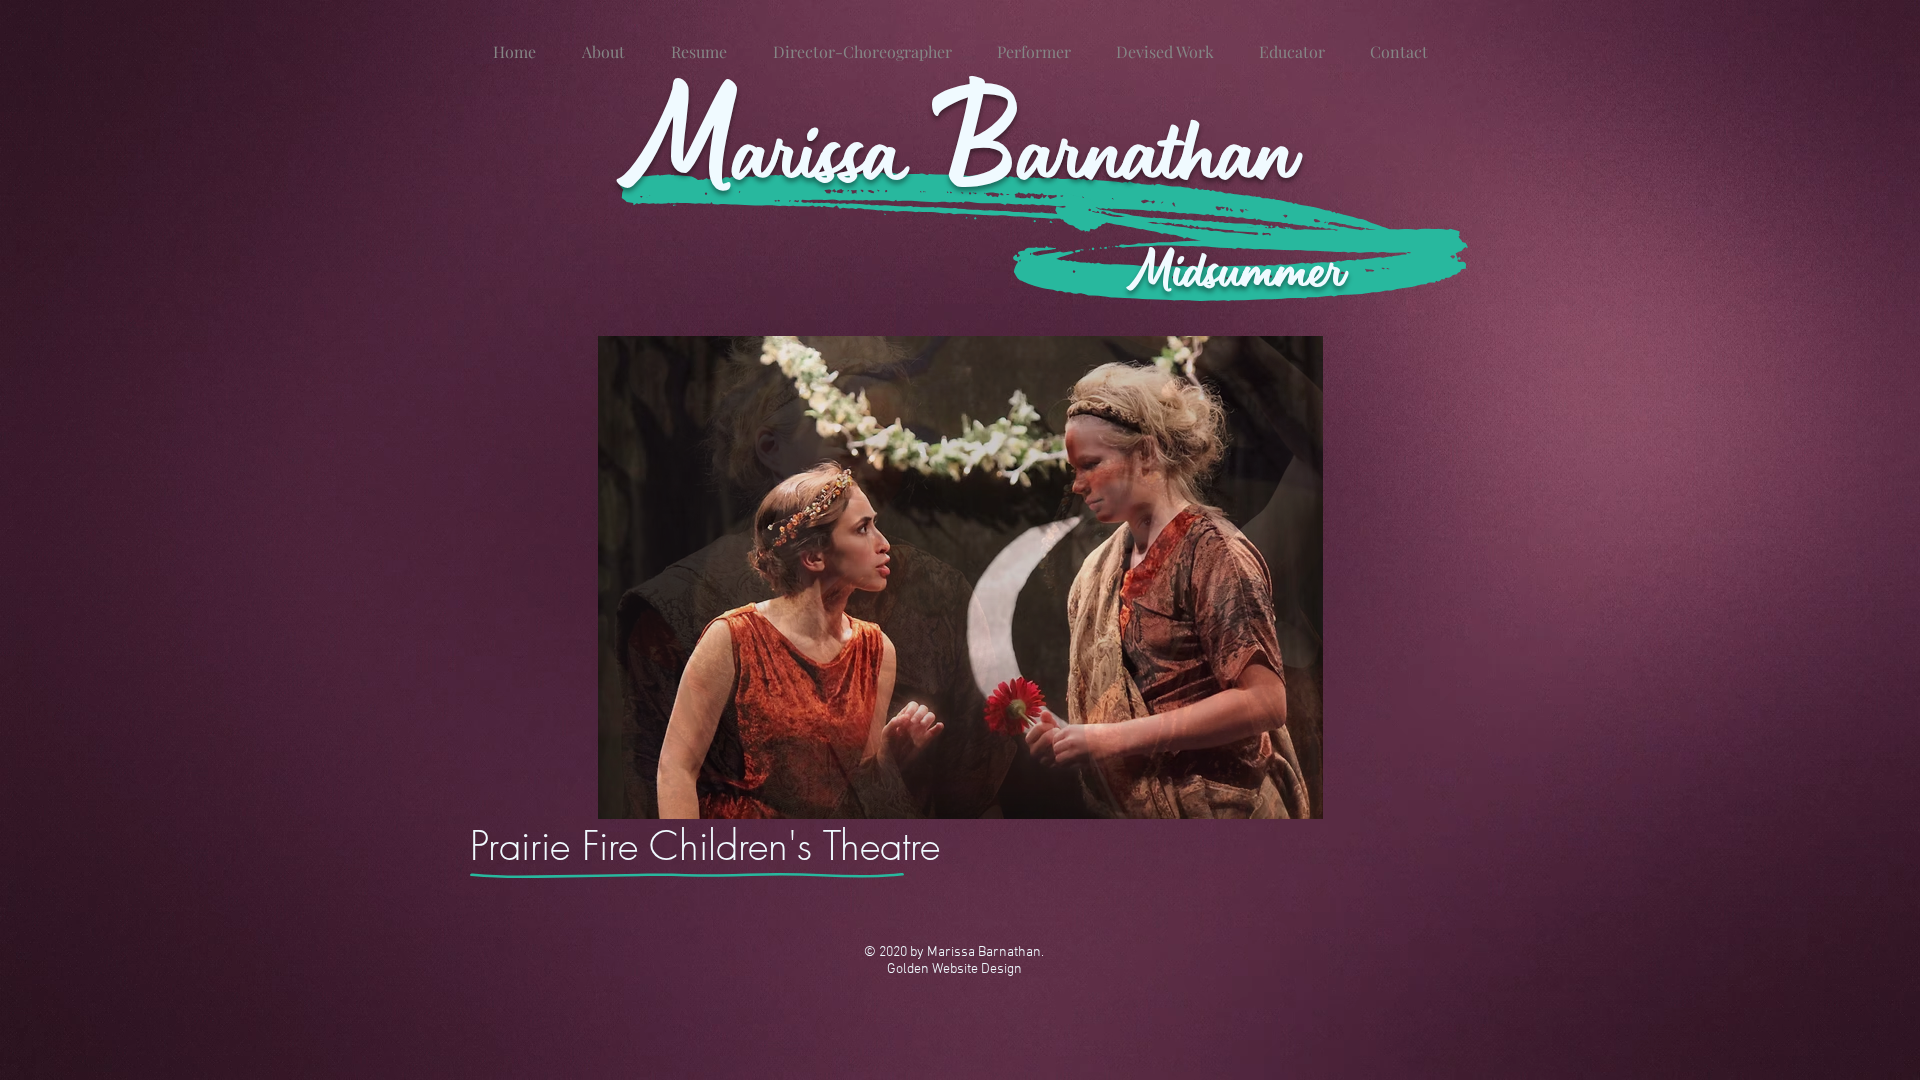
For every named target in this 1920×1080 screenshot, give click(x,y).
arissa (831, 148)
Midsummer (1237, 268)
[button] (960, 577)
